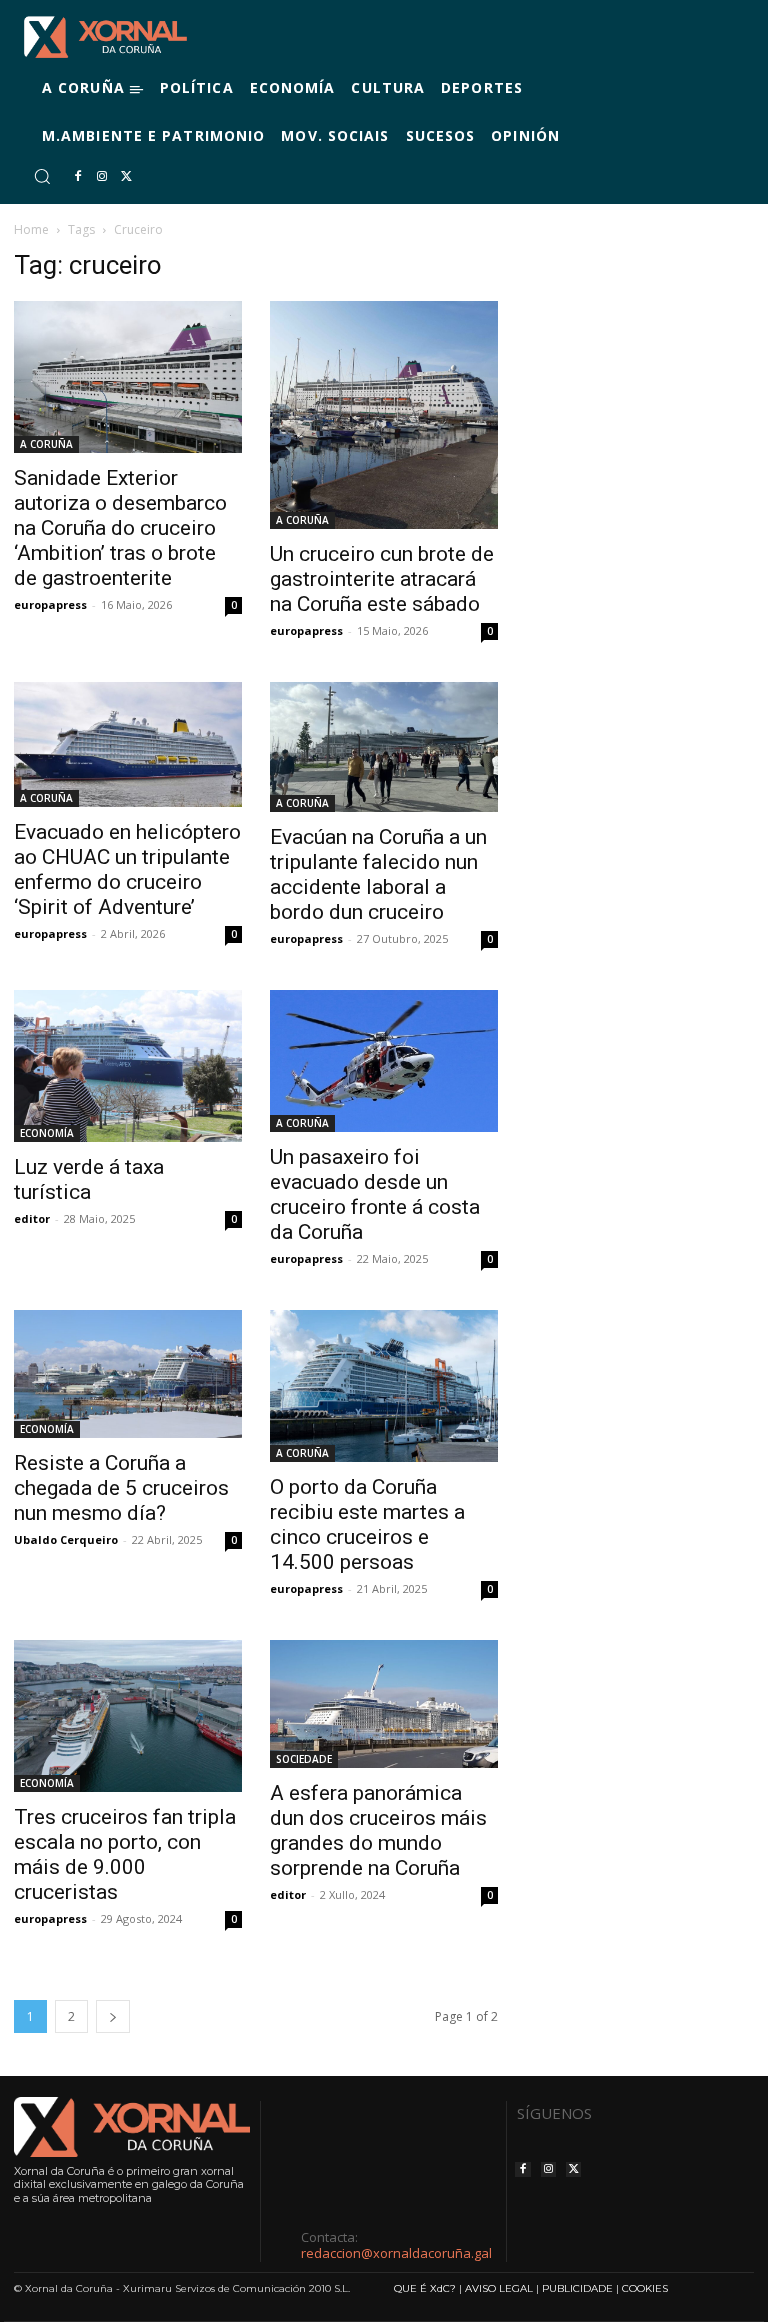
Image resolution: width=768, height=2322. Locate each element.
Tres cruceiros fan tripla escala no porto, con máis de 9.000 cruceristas (125, 1854)
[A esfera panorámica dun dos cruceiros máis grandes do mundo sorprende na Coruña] (384, 1704)
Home (31, 229)
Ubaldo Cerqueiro (66, 1539)
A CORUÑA (46, 444)
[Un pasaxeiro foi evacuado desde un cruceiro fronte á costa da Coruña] (384, 1060)
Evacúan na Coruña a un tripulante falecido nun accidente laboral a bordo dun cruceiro (378, 874)
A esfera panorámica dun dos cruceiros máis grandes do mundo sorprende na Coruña (378, 1830)
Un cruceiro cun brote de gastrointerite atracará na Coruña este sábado (382, 579)
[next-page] (113, 2016)
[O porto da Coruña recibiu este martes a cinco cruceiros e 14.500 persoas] (384, 1386)
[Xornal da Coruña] (105, 37)
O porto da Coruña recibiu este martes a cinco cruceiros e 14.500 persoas (367, 1524)
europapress (50, 604)
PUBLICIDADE (577, 2288)
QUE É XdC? (425, 2288)
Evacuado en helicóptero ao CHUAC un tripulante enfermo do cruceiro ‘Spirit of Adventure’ (127, 869)
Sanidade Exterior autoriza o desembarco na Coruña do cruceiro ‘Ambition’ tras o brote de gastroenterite (120, 528)
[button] (42, 176)
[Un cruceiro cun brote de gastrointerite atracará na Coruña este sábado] (384, 415)
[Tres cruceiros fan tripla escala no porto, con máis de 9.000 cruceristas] (128, 1716)
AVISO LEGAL (499, 2288)
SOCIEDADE (304, 1759)
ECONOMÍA (47, 1133)
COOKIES (645, 2288)
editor (288, 1894)
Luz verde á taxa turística (89, 1179)
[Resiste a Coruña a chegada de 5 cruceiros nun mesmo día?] (128, 1374)
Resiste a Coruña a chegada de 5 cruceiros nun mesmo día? (121, 1488)
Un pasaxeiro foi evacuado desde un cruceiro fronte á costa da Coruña (375, 1194)
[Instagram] (102, 177)
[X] (126, 177)
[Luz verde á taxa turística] (128, 1066)
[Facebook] (78, 177)
